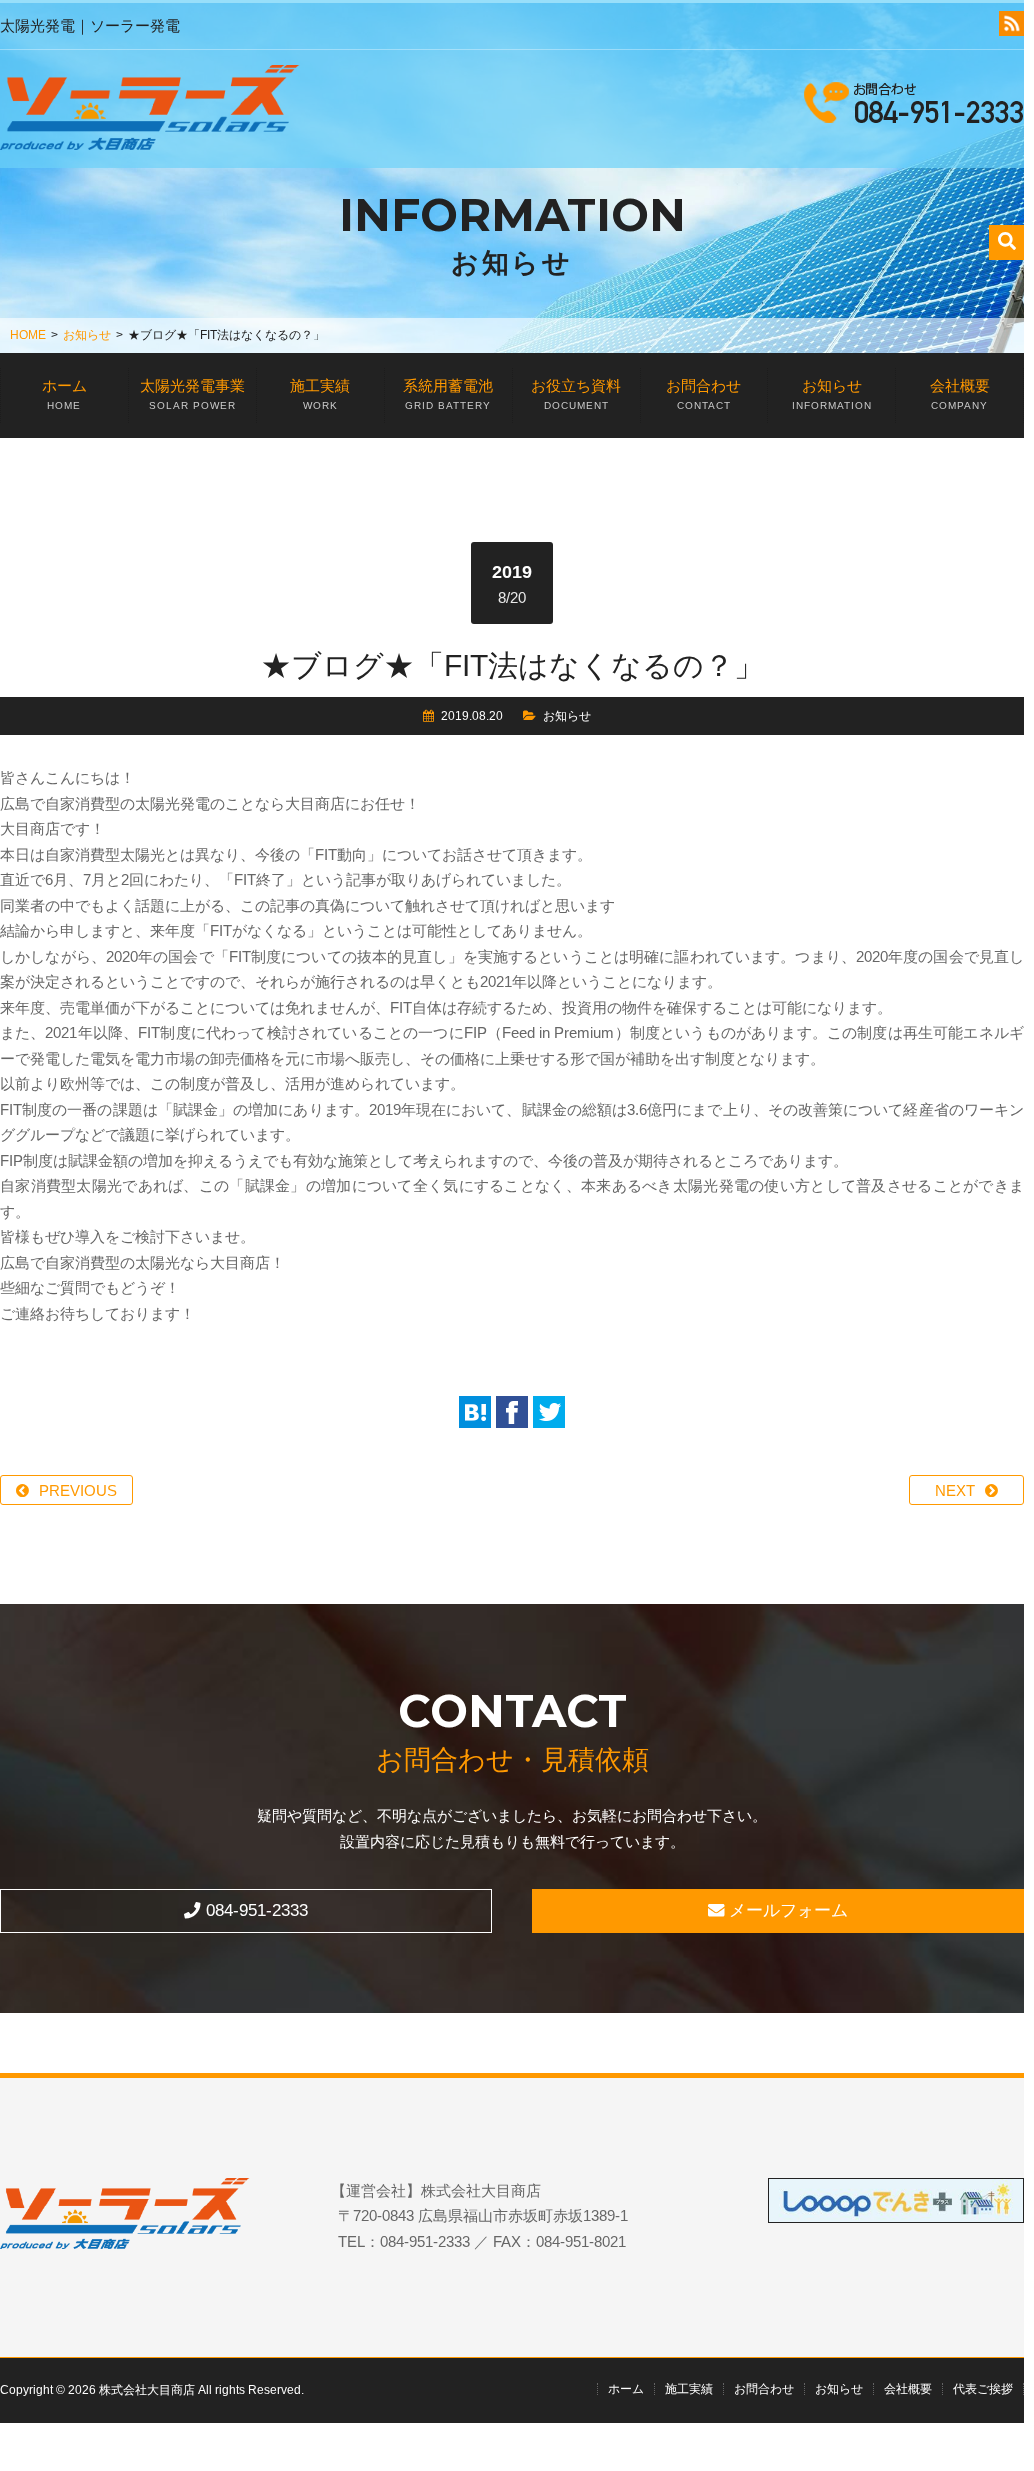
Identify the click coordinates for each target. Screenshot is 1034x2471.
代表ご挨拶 (983, 2389)
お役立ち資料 (576, 394)
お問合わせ (703, 394)
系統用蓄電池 (448, 394)
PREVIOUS (78, 1490)
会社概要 (960, 394)
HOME (28, 335)
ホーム (64, 394)
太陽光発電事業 (192, 394)
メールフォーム (786, 1910)
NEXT (955, 1490)
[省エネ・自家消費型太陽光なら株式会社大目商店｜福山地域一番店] (150, 111)
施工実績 (320, 394)
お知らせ (87, 335)
